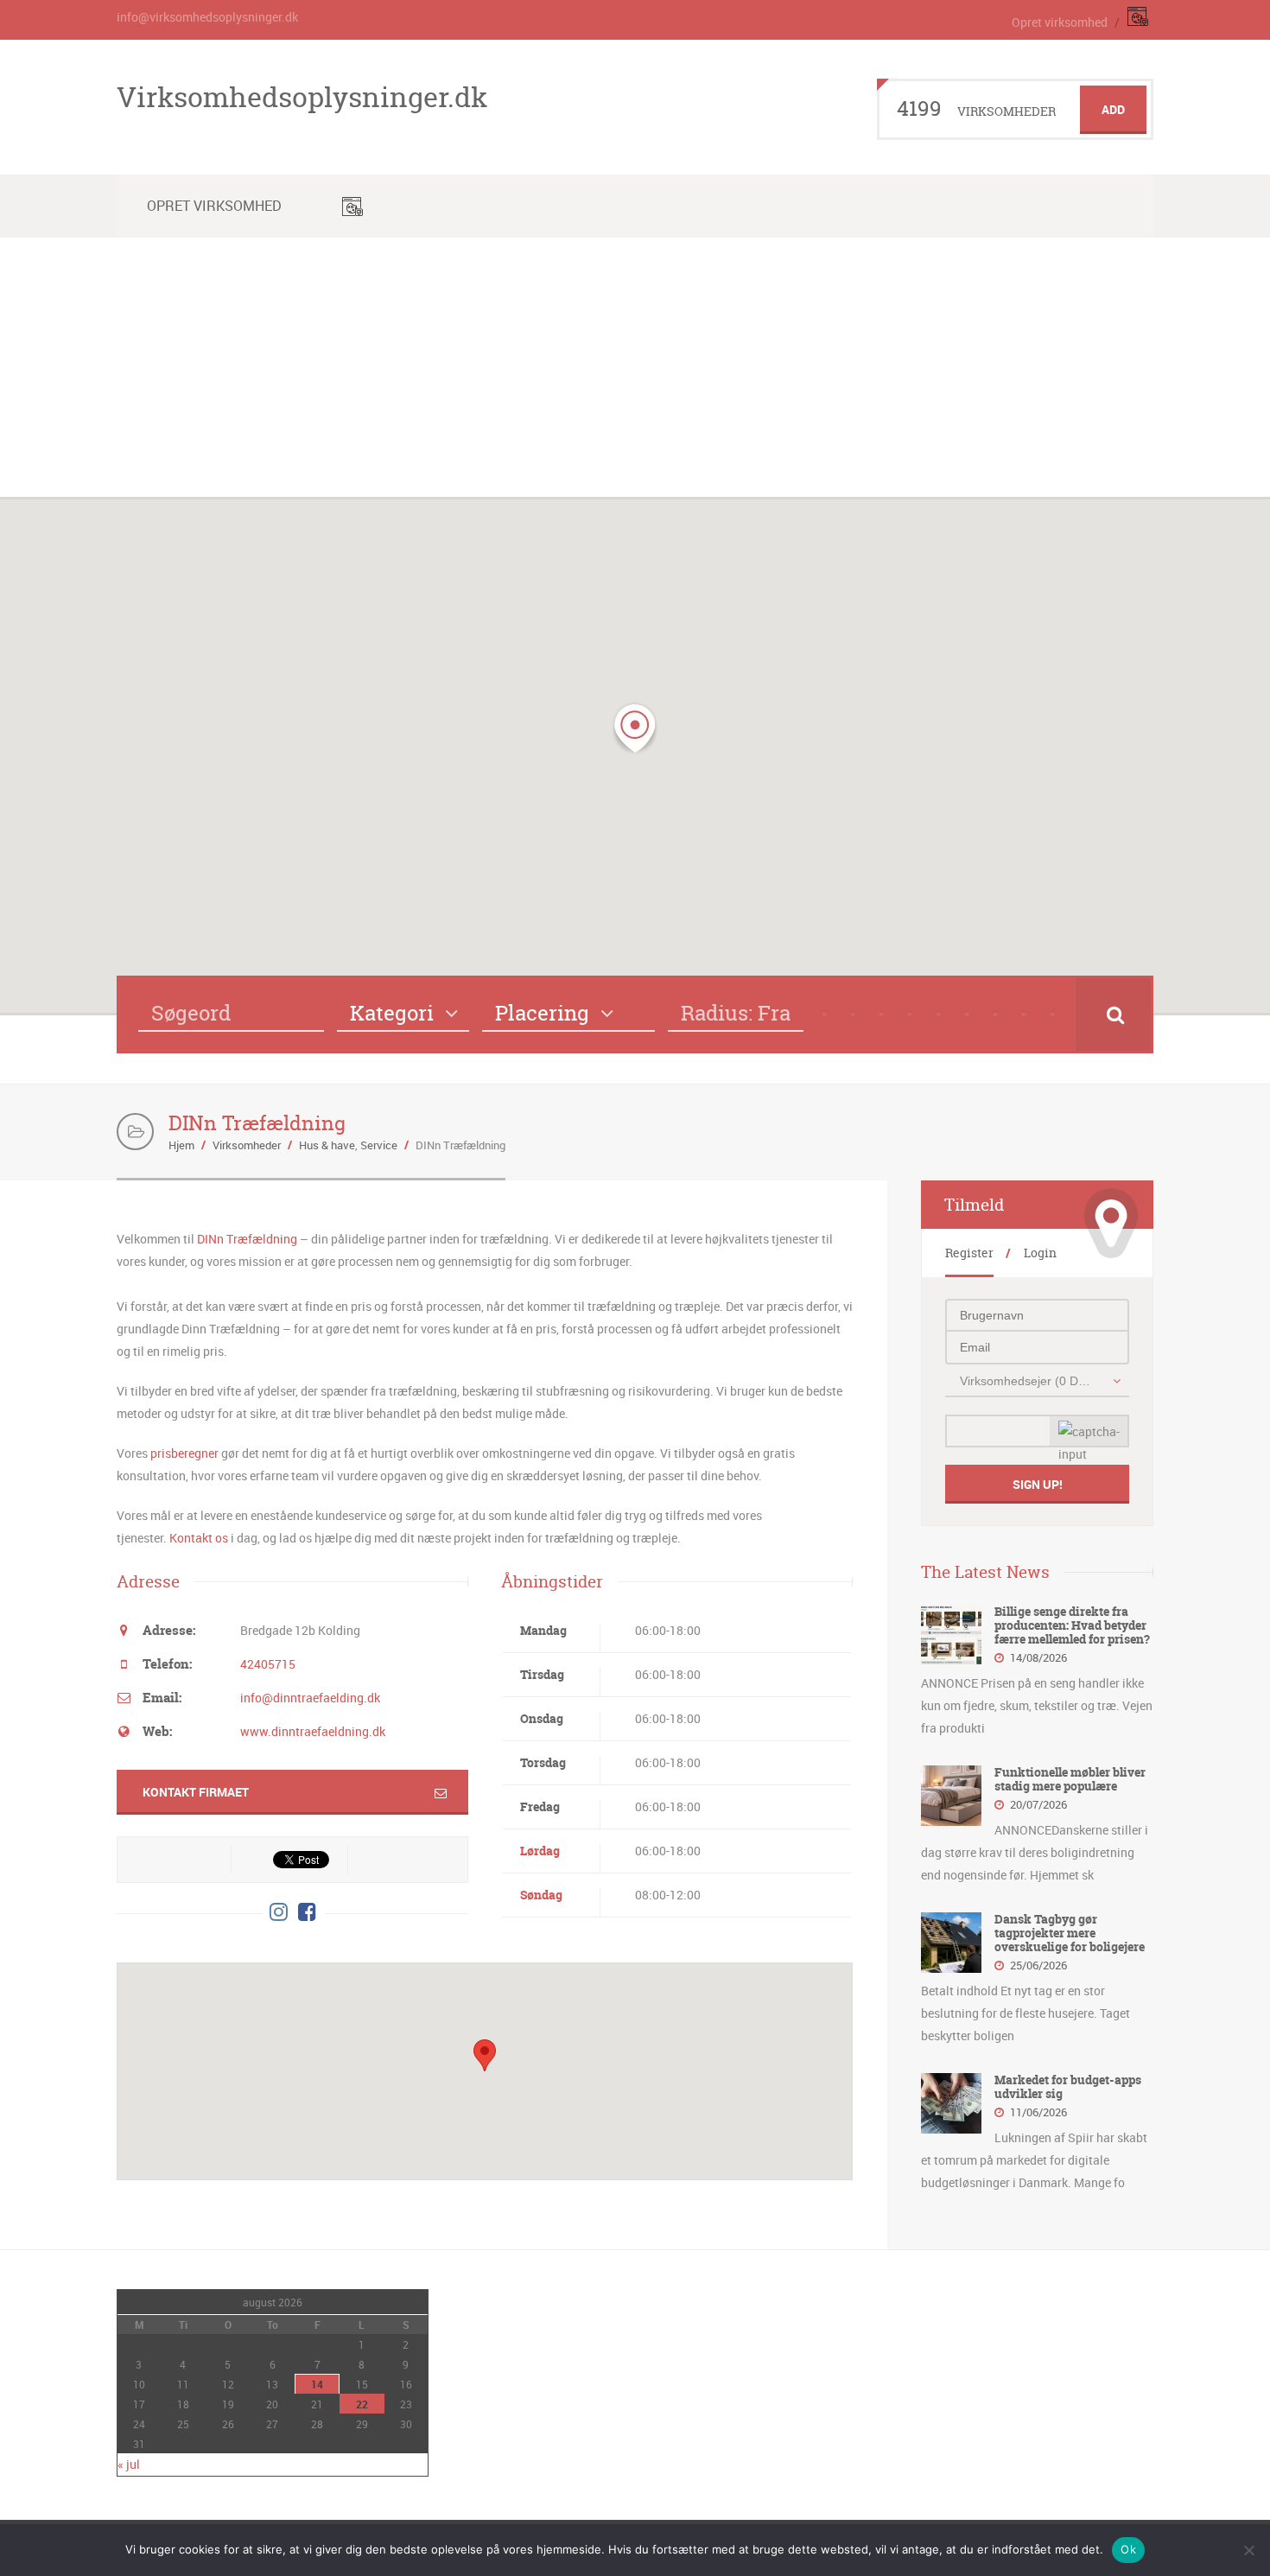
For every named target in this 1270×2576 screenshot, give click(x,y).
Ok (1128, 2549)
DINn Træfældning (247, 1239)
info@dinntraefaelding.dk (310, 1698)
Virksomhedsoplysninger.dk (302, 97)
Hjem (181, 1145)
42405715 (268, 1664)
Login (1040, 1253)
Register (969, 1253)
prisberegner (184, 1453)
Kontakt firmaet (196, 1792)
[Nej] (1248, 2550)
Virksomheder (247, 1145)
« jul (129, 2464)
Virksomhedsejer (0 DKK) (1028, 1381)
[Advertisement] (635, 367)
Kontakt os (199, 1538)
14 (317, 2384)
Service (379, 1145)
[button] (635, 728)
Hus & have (327, 1145)
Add (1113, 109)
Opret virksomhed (1060, 22)
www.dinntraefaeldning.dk (313, 1731)
